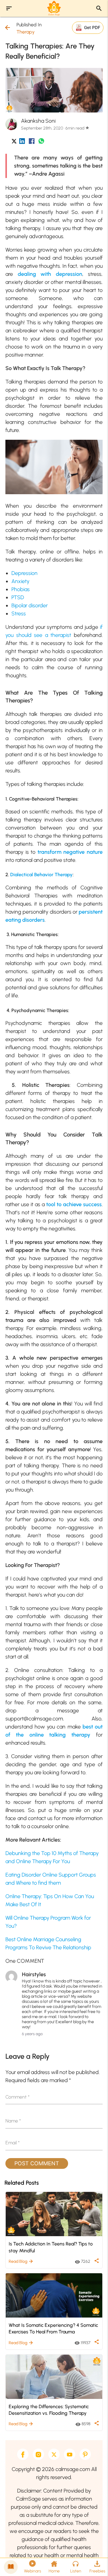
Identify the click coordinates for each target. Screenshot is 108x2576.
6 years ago (32, 2034)
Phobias (21, 589)
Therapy (25, 32)
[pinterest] (85, 2454)
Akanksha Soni (38, 121)
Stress (19, 614)
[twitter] (54, 2454)
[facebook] (23, 2454)
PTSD (18, 597)
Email (13, 2143)
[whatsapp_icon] (41, 142)
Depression (24, 573)
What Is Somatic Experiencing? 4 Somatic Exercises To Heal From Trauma (53, 2328)
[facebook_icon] (32, 142)
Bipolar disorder (30, 605)
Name (13, 2121)
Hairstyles (34, 1974)
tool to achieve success (74, 1204)
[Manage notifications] (94, 2563)
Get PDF (92, 27)
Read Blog (21, 2261)
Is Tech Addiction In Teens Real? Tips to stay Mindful (51, 2247)
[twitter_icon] (14, 142)
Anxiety (20, 581)
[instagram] (38, 2454)
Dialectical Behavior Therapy (41, 875)
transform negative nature (70, 852)
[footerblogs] (11, 2567)
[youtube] (70, 2454)
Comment (18, 2097)
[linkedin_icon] (22, 142)
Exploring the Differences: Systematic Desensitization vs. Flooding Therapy (49, 2410)
